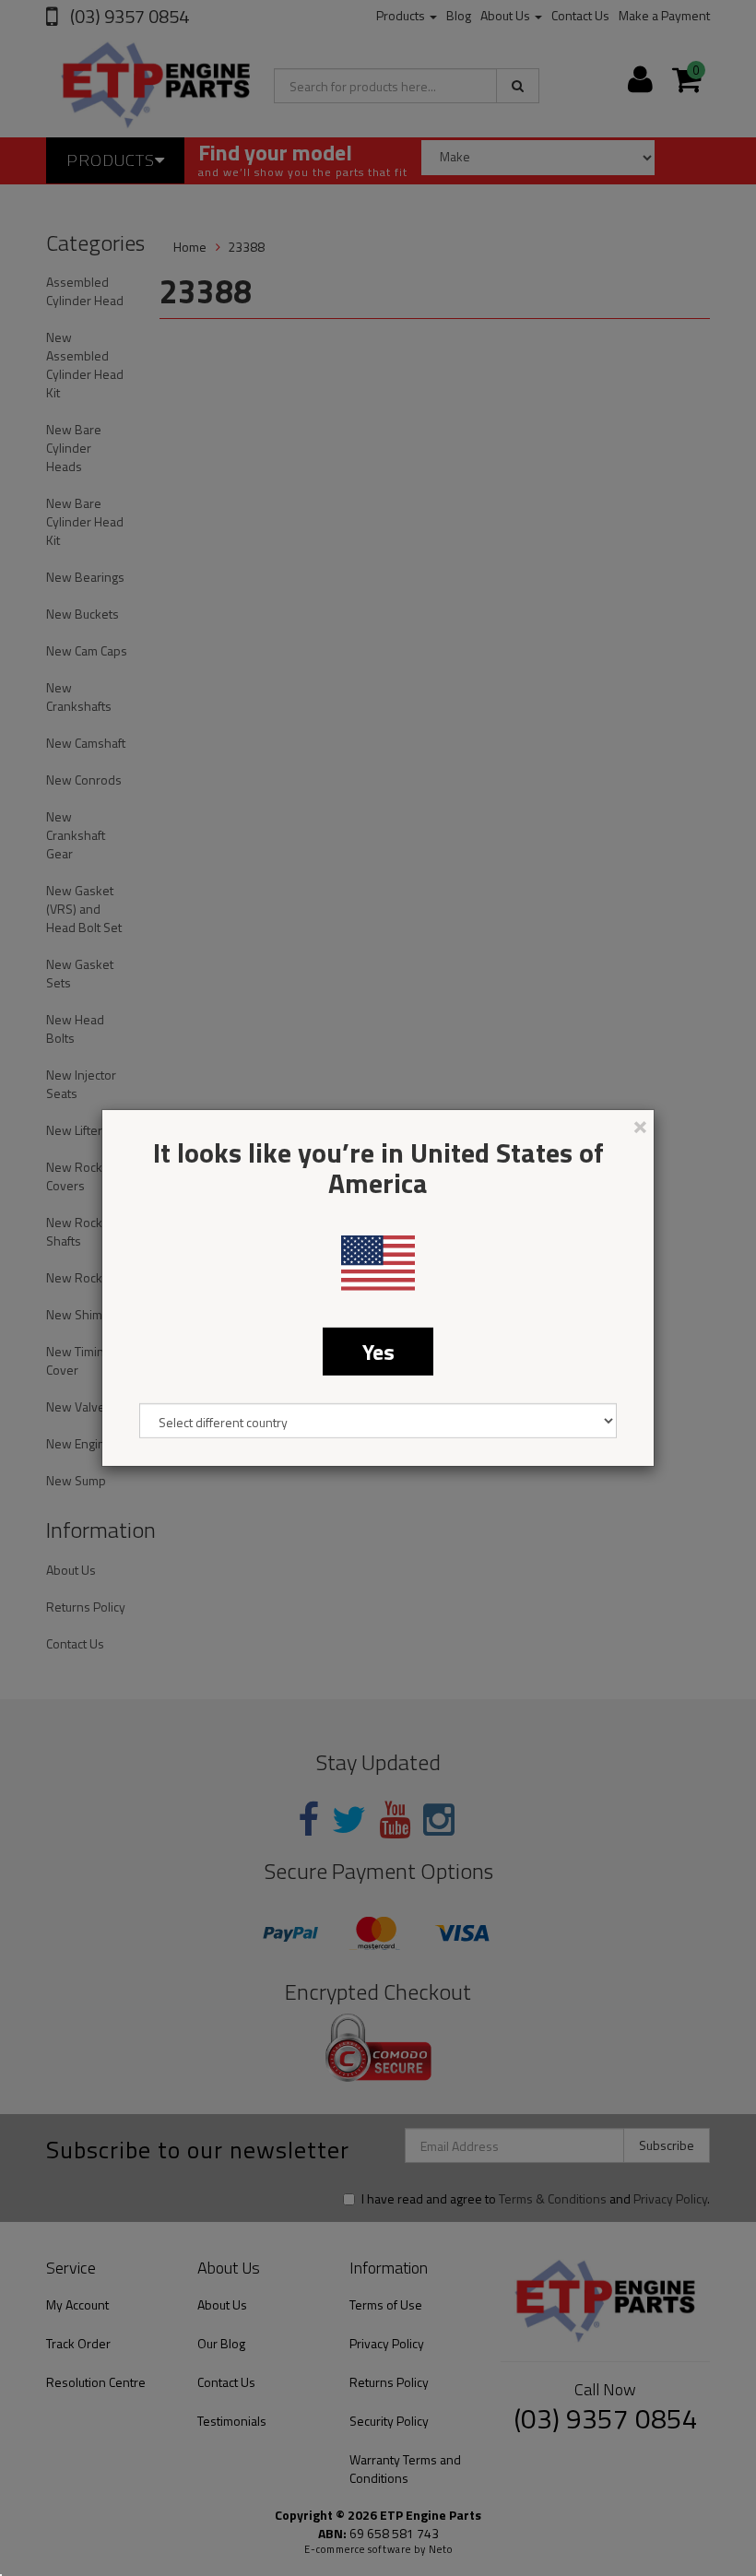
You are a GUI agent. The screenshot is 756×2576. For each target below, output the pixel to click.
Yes (378, 1352)
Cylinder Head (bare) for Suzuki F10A (146, 2504)
